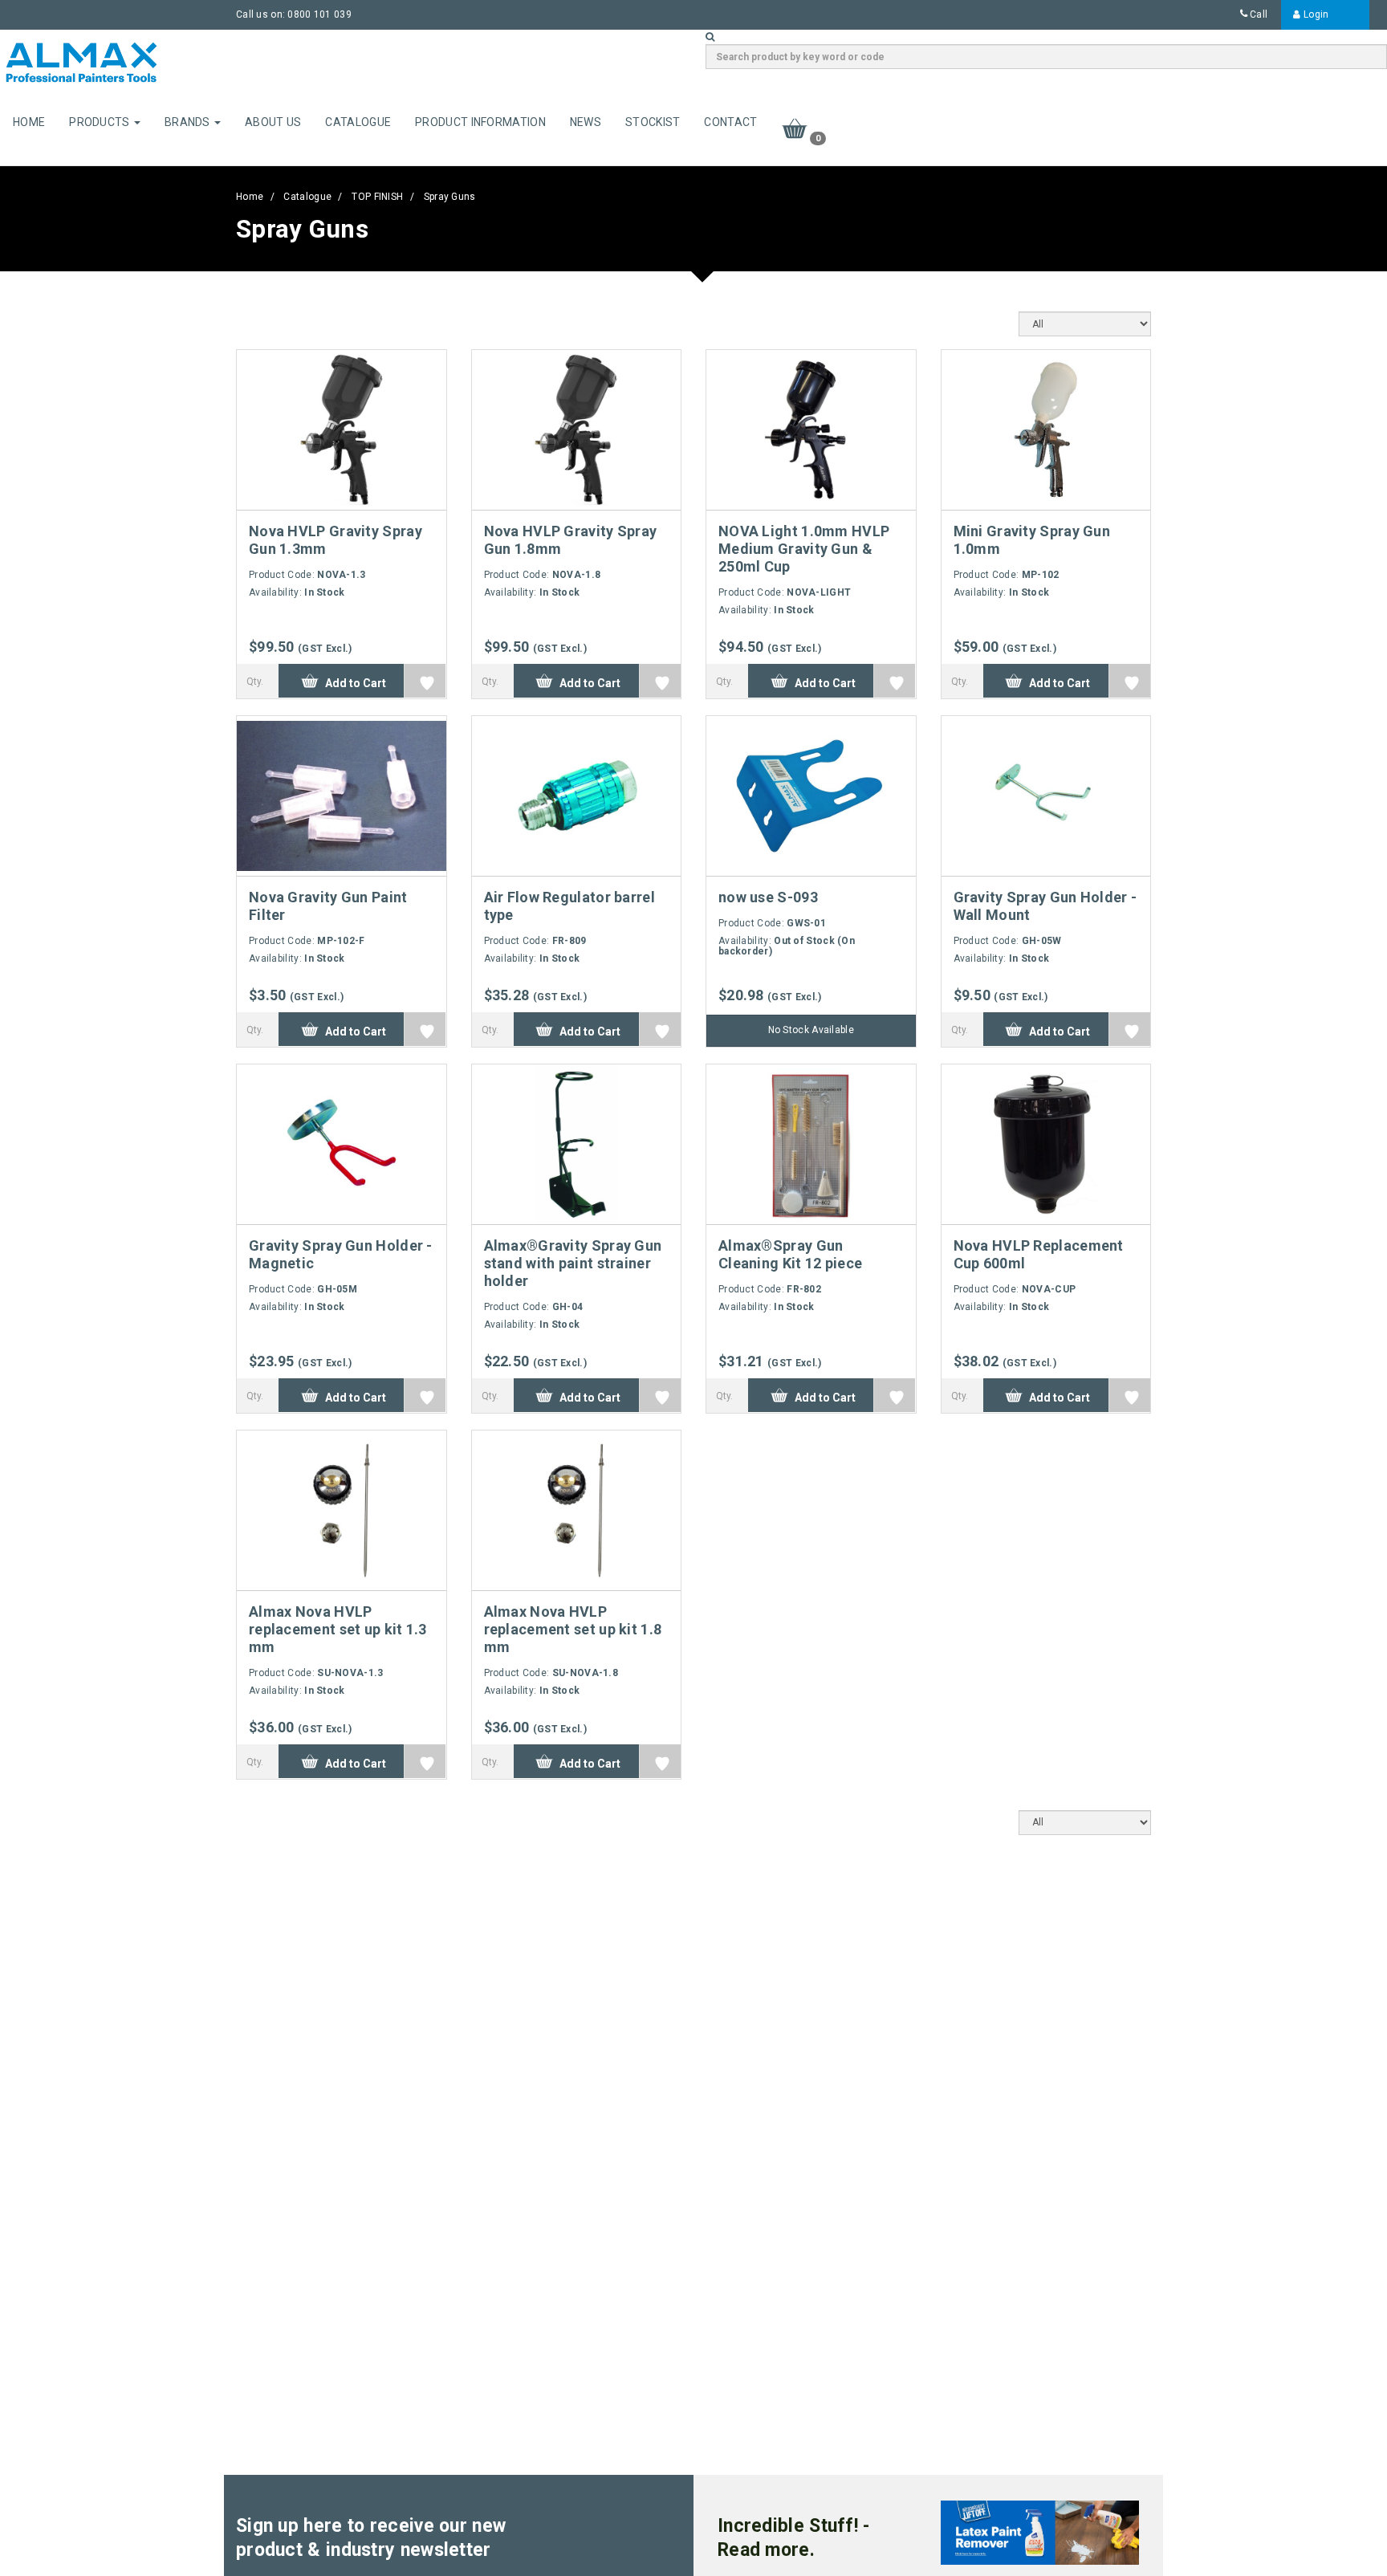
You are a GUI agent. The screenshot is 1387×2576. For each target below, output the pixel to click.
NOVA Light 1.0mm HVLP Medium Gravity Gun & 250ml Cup (804, 549)
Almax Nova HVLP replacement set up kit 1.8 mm (573, 1629)
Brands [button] (189, 122)
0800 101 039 (319, 14)
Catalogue (358, 122)
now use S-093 (768, 897)
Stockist (653, 122)
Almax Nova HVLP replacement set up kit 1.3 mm (338, 1629)
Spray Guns (450, 197)
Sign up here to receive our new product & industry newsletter (371, 2538)
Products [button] (101, 122)
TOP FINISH (377, 197)
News (586, 122)
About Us (273, 122)
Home (29, 122)
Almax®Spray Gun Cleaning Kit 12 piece (790, 1254)
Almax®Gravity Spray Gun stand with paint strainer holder (573, 1263)
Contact (730, 122)
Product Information (480, 122)
